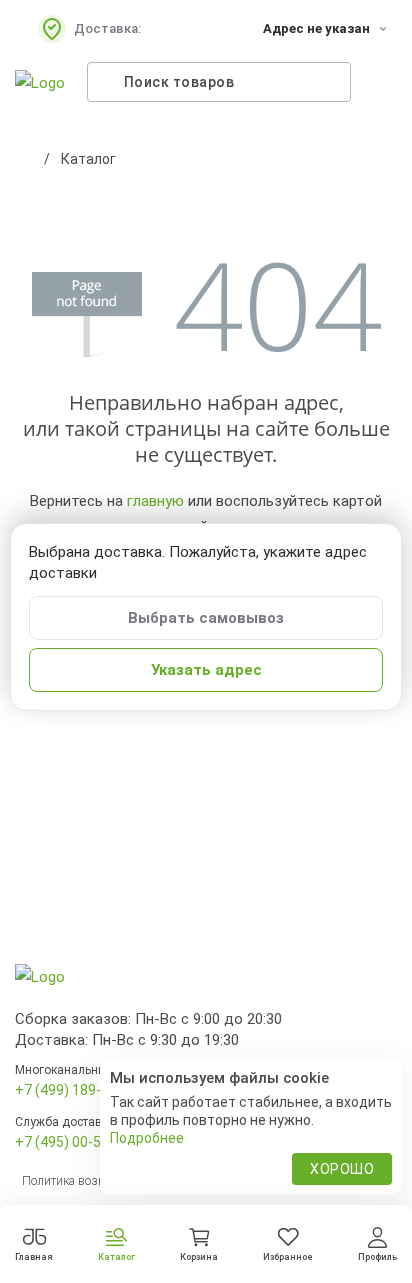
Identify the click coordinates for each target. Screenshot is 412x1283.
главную (155, 501)
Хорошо (342, 1169)
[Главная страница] (25, 159)
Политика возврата (75, 1181)
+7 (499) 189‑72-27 (76, 1090)
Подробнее (147, 1138)
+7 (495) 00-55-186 (76, 1142)
